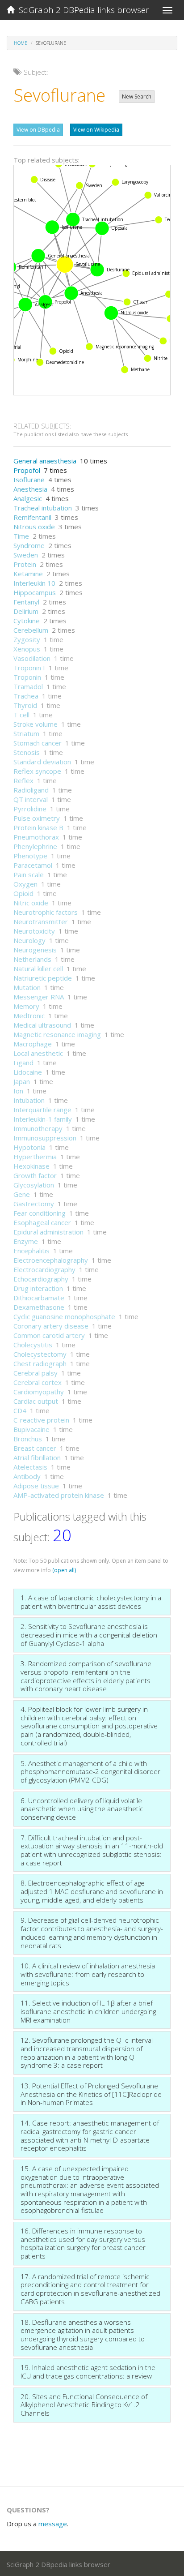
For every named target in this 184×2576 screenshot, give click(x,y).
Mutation (27, 987)
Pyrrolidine (30, 809)
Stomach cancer (38, 743)
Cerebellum (31, 630)
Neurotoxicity (34, 931)
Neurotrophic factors (46, 912)
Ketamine (28, 574)
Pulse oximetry (37, 818)
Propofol (27, 470)
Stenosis (27, 752)
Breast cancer (35, 1448)
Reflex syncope (37, 771)
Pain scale (29, 874)
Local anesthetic (38, 1053)
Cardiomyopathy (39, 1392)
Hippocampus (35, 592)
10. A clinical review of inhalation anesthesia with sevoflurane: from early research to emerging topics (88, 1974)
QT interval (31, 799)
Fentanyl (26, 602)
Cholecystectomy (40, 1354)
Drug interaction (38, 1288)
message (53, 2524)
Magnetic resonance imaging (57, 1034)
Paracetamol (33, 865)
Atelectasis (30, 1467)
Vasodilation (32, 658)
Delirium (26, 611)
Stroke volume (36, 724)
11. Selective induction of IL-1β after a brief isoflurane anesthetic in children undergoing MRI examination (88, 2011)
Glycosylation (34, 1185)
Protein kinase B (38, 827)
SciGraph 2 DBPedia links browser (82, 10)
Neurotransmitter (41, 922)
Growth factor (35, 1175)
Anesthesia (30, 489)
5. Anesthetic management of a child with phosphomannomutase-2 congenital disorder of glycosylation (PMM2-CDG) (90, 1772)
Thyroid (25, 705)
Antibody (27, 1476)
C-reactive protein (41, 1420)
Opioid (23, 893)
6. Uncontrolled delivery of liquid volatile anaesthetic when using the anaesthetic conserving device (82, 1809)
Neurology (29, 940)
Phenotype (30, 856)
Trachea (26, 696)
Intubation (29, 1100)
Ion (18, 1091)
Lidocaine (28, 1072)
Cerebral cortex (38, 1382)
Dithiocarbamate (39, 1298)
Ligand (23, 1063)
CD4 (20, 1410)
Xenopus (27, 649)
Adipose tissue (36, 1486)
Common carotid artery (49, 1335)
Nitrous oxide (34, 527)
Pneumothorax (36, 837)
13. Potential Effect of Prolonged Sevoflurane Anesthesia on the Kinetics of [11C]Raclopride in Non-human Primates (91, 2094)
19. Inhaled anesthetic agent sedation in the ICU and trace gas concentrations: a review (88, 2372)
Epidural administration (48, 1232)
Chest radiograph (40, 1363)
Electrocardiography (44, 1269)
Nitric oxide (31, 903)
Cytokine (27, 621)
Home (21, 43)
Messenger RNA (39, 997)
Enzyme (26, 1241)
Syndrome (29, 545)
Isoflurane (29, 480)
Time (21, 536)
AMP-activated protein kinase (59, 1495)
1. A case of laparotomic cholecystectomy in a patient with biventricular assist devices (91, 1602)
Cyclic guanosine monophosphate (64, 1316)
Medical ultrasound (42, 1025)
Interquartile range (42, 1110)
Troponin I (29, 668)
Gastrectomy (34, 1204)
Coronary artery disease (51, 1326)
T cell (21, 715)
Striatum (26, 733)
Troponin (27, 677)
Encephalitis (31, 1251)
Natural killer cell (38, 969)
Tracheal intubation (43, 508)
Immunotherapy (38, 1128)
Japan (22, 1081)
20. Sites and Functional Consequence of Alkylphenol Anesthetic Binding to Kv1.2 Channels (84, 2405)
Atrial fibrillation (37, 1457)
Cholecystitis (33, 1345)
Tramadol (28, 686)
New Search (137, 96)
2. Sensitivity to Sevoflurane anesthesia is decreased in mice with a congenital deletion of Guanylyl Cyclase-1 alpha (89, 1635)
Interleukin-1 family (43, 1119)
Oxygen (25, 884)
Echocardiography (41, 1279)
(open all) (64, 1570)
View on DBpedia (38, 130)
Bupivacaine (31, 1429)
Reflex (23, 780)
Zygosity (27, 639)
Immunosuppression (45, 1138)
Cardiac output (36, 1401)
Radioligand (31, 790)
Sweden (26, 555)
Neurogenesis (35, 950)
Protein (25, 564)
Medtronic (29, 1016)
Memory (26, 1006)
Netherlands (32, 959)
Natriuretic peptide (43, 978)
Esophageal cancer (42, 1222)
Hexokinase (31, 1166)
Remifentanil (32, 517)
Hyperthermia (35, 1157)
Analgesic (28, 498)
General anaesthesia (45, 461)
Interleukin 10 (34, 583)
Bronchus (28, 1439)
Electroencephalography (51, 1260)
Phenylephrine (35, 846)
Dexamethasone (39, 1307)
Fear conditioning (40, 1213)
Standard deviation (42, 762)
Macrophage (33, 1044)
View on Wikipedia (96, 130)
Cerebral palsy (36, 1373)
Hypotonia (29, 1147)
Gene (22, 1194)
